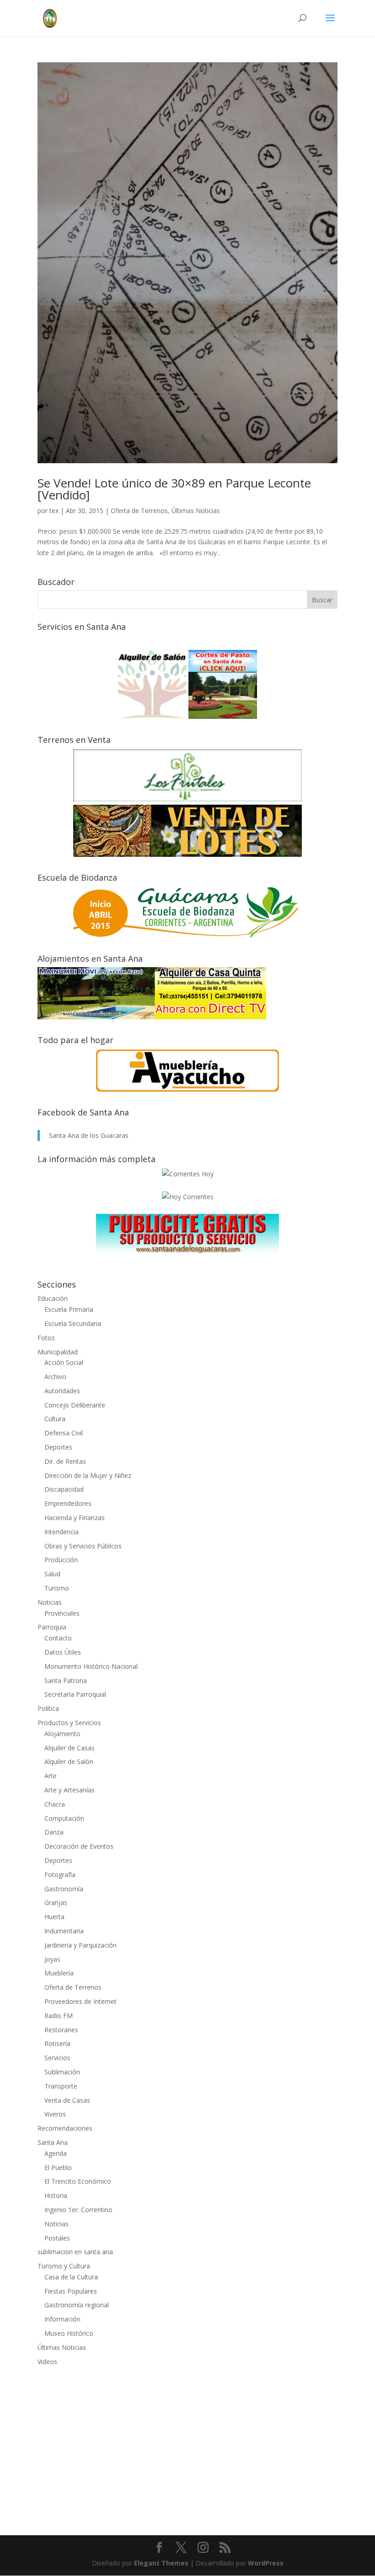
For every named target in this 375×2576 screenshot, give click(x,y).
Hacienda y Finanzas (75, 1518)
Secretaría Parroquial (75, 1694)
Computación (64, 1818)
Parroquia (52, 1627)
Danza (54, 1832)
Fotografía (60, 1875)
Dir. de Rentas (65, 1461)
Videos (47, 2362)
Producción (61, 1560)
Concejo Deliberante (75, 1405)
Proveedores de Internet (80, 2001)
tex (54, 511)
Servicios (57, 2058)
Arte (51, 1776)
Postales (57, 2238)
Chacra (55, 1804)
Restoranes (61, 2030)
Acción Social (64, 1362)
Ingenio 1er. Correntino (78, 2210)
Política (48, 1708)
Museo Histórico (69, 2333)
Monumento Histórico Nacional (91, 1666)
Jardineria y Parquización (80, 1945)
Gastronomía (64, 1889)
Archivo (55, 1377)
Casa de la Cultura (71, 2277)
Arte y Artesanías (70, 1790)
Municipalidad (58, 1352)
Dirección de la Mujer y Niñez (88, 1475)
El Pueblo (58, 2167)
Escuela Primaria (69, 1309)
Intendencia (62, 1532)
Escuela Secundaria (73, 1323)
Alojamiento (62, 1734)
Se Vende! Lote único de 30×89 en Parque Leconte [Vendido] (174, 489)
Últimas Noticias (196, 511)
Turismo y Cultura (64, 2266)
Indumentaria (64, 1931)
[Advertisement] (187, 2445)
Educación (53, 1298)
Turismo (57, 1588)
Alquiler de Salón (69, 1762)
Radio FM (59, 2016)
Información (62, 2319)
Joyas (52, 1959)
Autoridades (62, 1391)
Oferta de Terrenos (139, 511)
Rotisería (57, 2043)
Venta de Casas (67, 2100)
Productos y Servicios (69, 1723)
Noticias (50, 1602)
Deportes (58, 1447)
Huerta (54, 1917)
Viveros (55, 2114)
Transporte (61, 2086)
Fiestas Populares (71, 2291)
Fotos (46, 1338)
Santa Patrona (66, 1680)
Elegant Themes (161, 2563)
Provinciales (62, 1613)
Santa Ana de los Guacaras (89, 1135)
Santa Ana (53, 2142)
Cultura (55, 1419)
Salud (52, 1574)
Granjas (56, 1902)
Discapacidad (64, 1489)
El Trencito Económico (78, 2181)
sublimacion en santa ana (75, 2252)
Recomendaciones (65, 2128)
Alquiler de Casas (70, 1748)
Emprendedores (68, 1503)
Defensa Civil (64, 1433)
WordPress (266, 2563)
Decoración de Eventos (79, 1846)
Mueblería (59, 1973)
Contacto (58, 1638)
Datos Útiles (63, 1652)
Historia (56, 2195)
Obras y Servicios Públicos (83, 1546)
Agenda (56, 2153)
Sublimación (62, 2072)
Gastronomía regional (77, 2305)
